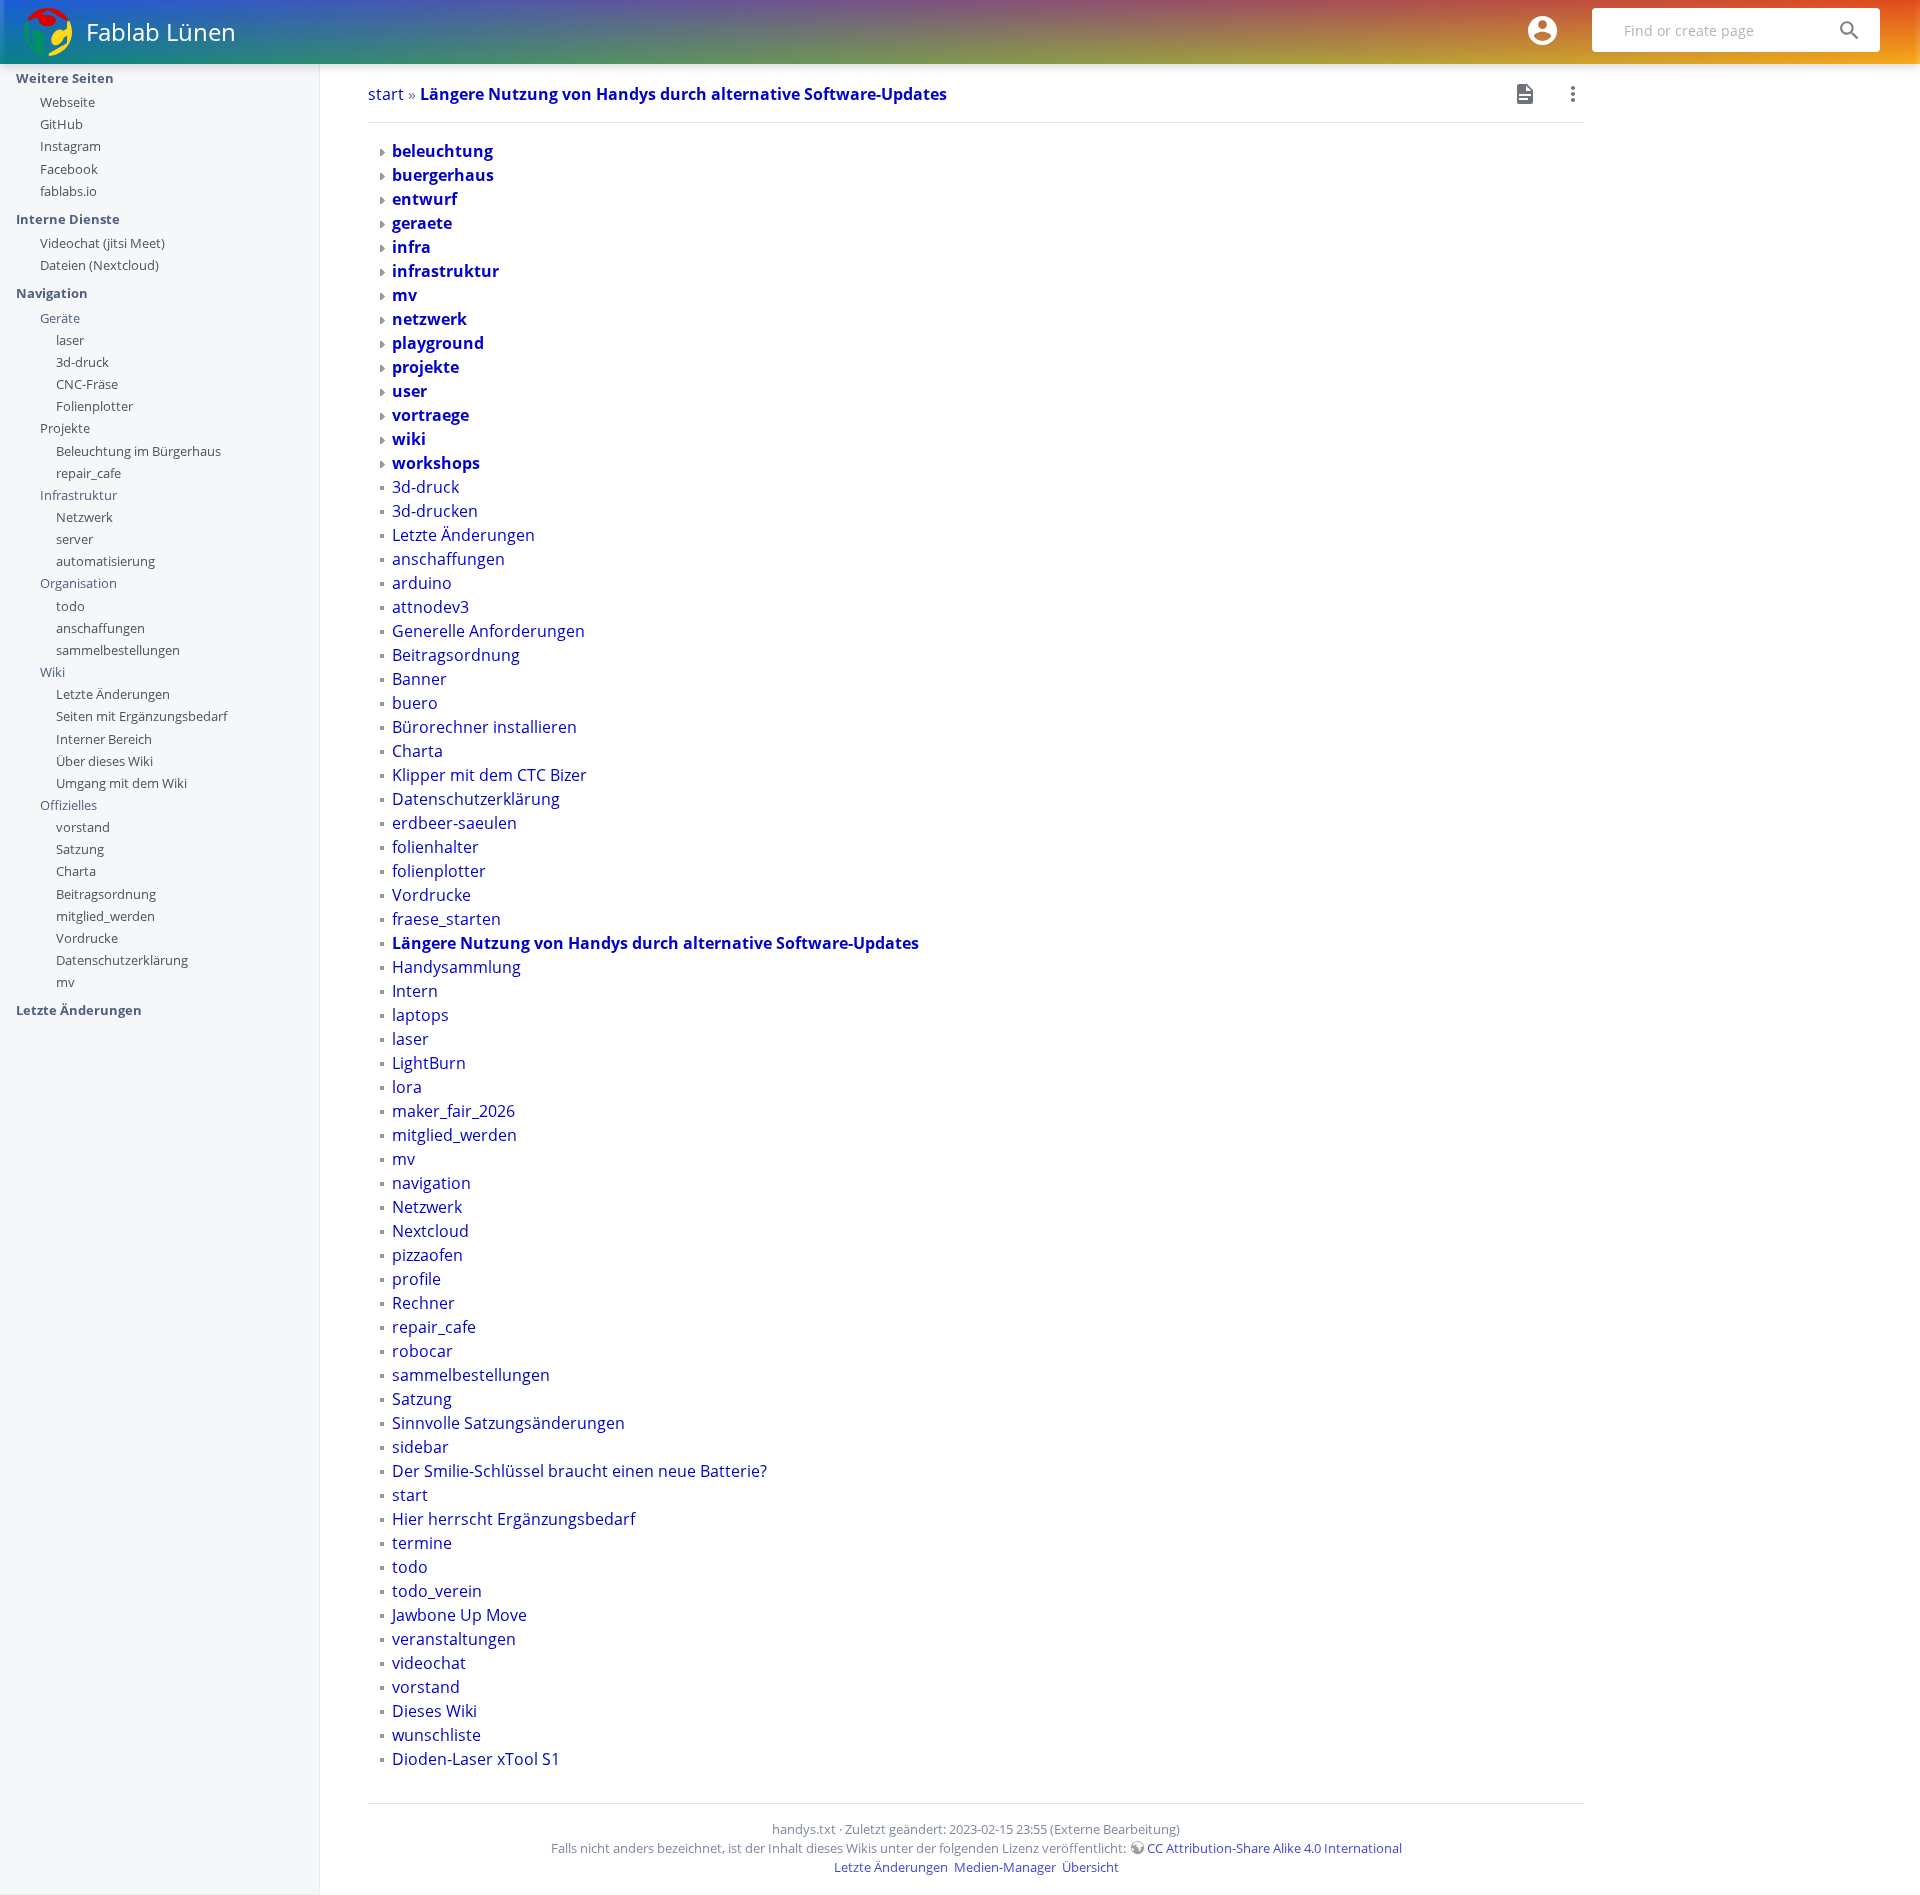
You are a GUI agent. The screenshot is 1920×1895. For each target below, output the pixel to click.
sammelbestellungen (118, 650)
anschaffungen (100, 628)
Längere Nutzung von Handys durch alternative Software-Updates (683, 94)
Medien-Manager (1005, 1867)
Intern (415, 991)
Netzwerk (84, 517)
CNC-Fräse (87, 384)
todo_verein (437, 1591)
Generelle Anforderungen (488, 631)
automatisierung (105, 561)
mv (65, 982)
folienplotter (439, 871)
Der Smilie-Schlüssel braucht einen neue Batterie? (579, 1471)
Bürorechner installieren (484, 727)
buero (415, 703)
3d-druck (82, 362)
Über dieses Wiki (104, 761)
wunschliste (436, 1735)
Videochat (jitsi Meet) (102, 243)
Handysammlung (456, 967)
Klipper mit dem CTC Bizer (489, 775)
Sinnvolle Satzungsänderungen (508, 1423)
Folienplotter (94, 406)
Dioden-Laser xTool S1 (476, 1759)
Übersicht (1090, 1867)
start (386, 94)
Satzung (80, 849)
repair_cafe (88, 473)
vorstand (83, 827)
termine (422, 1543)
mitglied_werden (105, 916)
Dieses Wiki (434, 1711)
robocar (422, 1351)
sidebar (420, 1447)
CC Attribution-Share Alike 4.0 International (1274, 1848)
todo (70, 606)
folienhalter (435, 847)
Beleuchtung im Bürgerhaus (138, 451)
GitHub (61, 124)
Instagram (70, 146)
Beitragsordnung (106, 894)
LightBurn (429, 1063)
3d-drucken (435, 511)
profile (416, 1279)
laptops (420, 1015)
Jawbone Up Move (459, 1615)
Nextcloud (430, 1231)
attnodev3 (430, 607)
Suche (1860, 30)
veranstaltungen (454, 1639)
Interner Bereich (104, 739)
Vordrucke (87, 938)
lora (407, 1087)
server (74, 539)
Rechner (423, 1303)
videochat (429, 1663)
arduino (422, 583)
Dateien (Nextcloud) (99, 265)
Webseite (67, 102)
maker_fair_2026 (453, 1111)
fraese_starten (446, 919)
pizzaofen (427, 1255)
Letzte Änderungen (113, 694)
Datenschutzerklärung (122, 960)
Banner (419, 679)
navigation (431, 1183)
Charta (76, 871)
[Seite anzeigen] (1525, 92)
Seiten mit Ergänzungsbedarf (141, 716)
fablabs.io (68, 191)
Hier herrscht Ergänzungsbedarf (513, 1519)
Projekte (65, 428)
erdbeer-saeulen (454, 823)
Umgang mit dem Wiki (121, 783)
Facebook (69, 169)
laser (70, 340)
